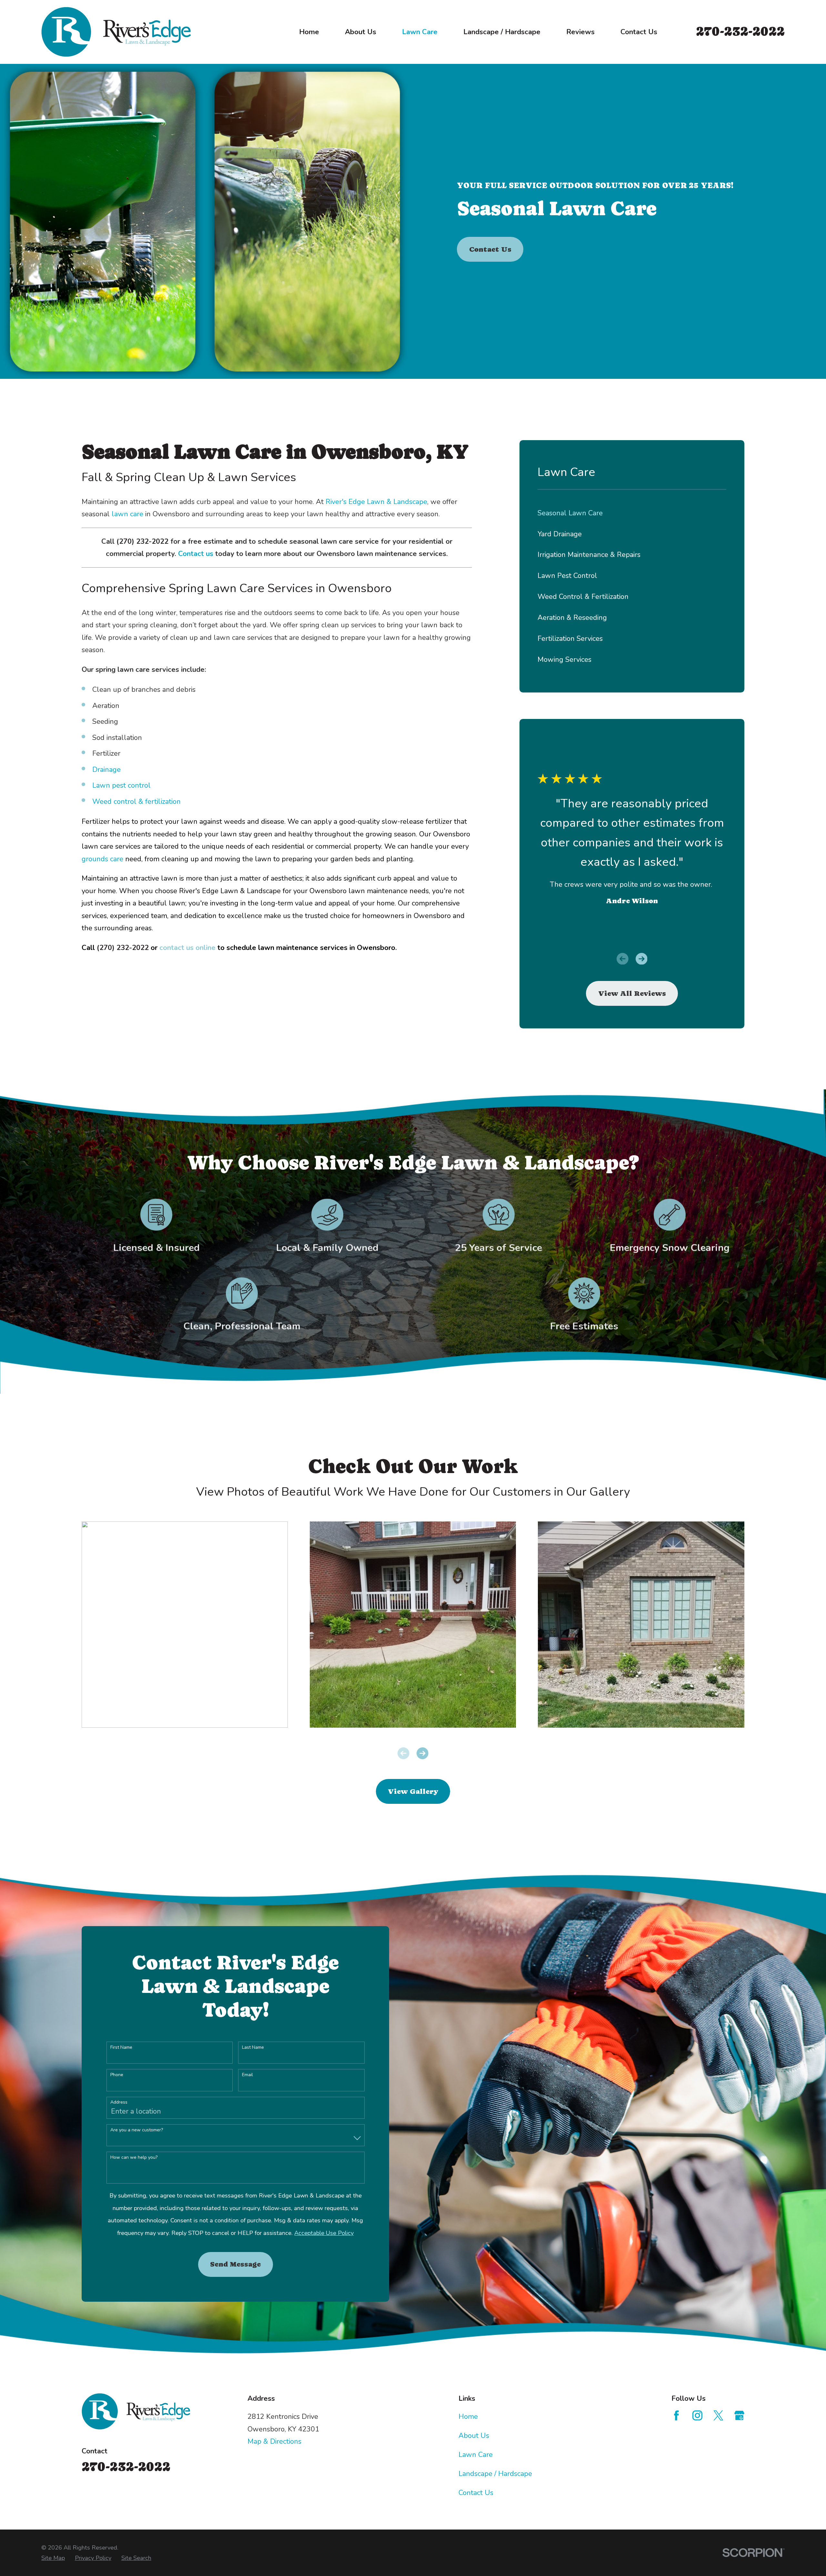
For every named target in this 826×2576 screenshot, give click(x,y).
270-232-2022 (740, 31)
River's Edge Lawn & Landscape (376, 502)
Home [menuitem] (309, 32)
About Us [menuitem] (361, 32)
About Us (474, 2436)
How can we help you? (134, 2158)
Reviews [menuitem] (580, 32)
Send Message (235, 2264)
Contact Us (490, 249)
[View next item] (642, 959)
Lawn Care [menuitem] (420, 32)
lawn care (128, 514)
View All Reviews (632, 993)
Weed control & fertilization (136, 802)
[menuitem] (632, 513)
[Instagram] (697, 2415)
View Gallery (413, 1791)
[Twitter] (718, 2415)
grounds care (102, 859)
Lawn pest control (121, 785)
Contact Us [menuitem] (639, 32)
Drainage (106, 770)
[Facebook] (676, 2415)
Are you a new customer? (137, 2130)
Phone (117, 2075)
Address (119, 2102)
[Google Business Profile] (739, 2415)
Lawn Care (476, 2455)
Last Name (253, 2048)
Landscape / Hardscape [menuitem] (502, 32)
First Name (121, 2048)
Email (247, 2075)
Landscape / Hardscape (495, 2474)
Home (468, 2417)
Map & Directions (274, 2441)
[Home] (116, 32)
